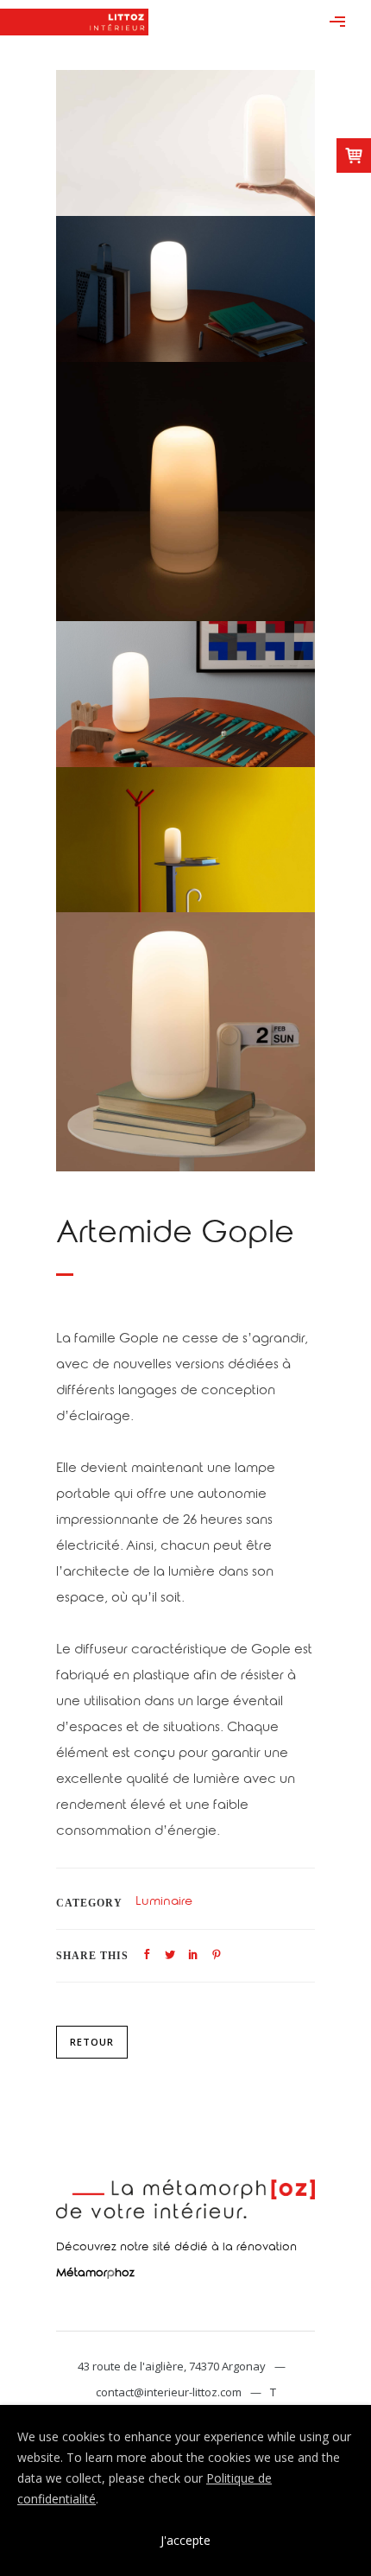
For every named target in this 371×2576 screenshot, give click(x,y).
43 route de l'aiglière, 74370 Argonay (172, 2366)
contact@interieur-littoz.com (169, 2392)
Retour (92, 2042)
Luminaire (164, 1903)
